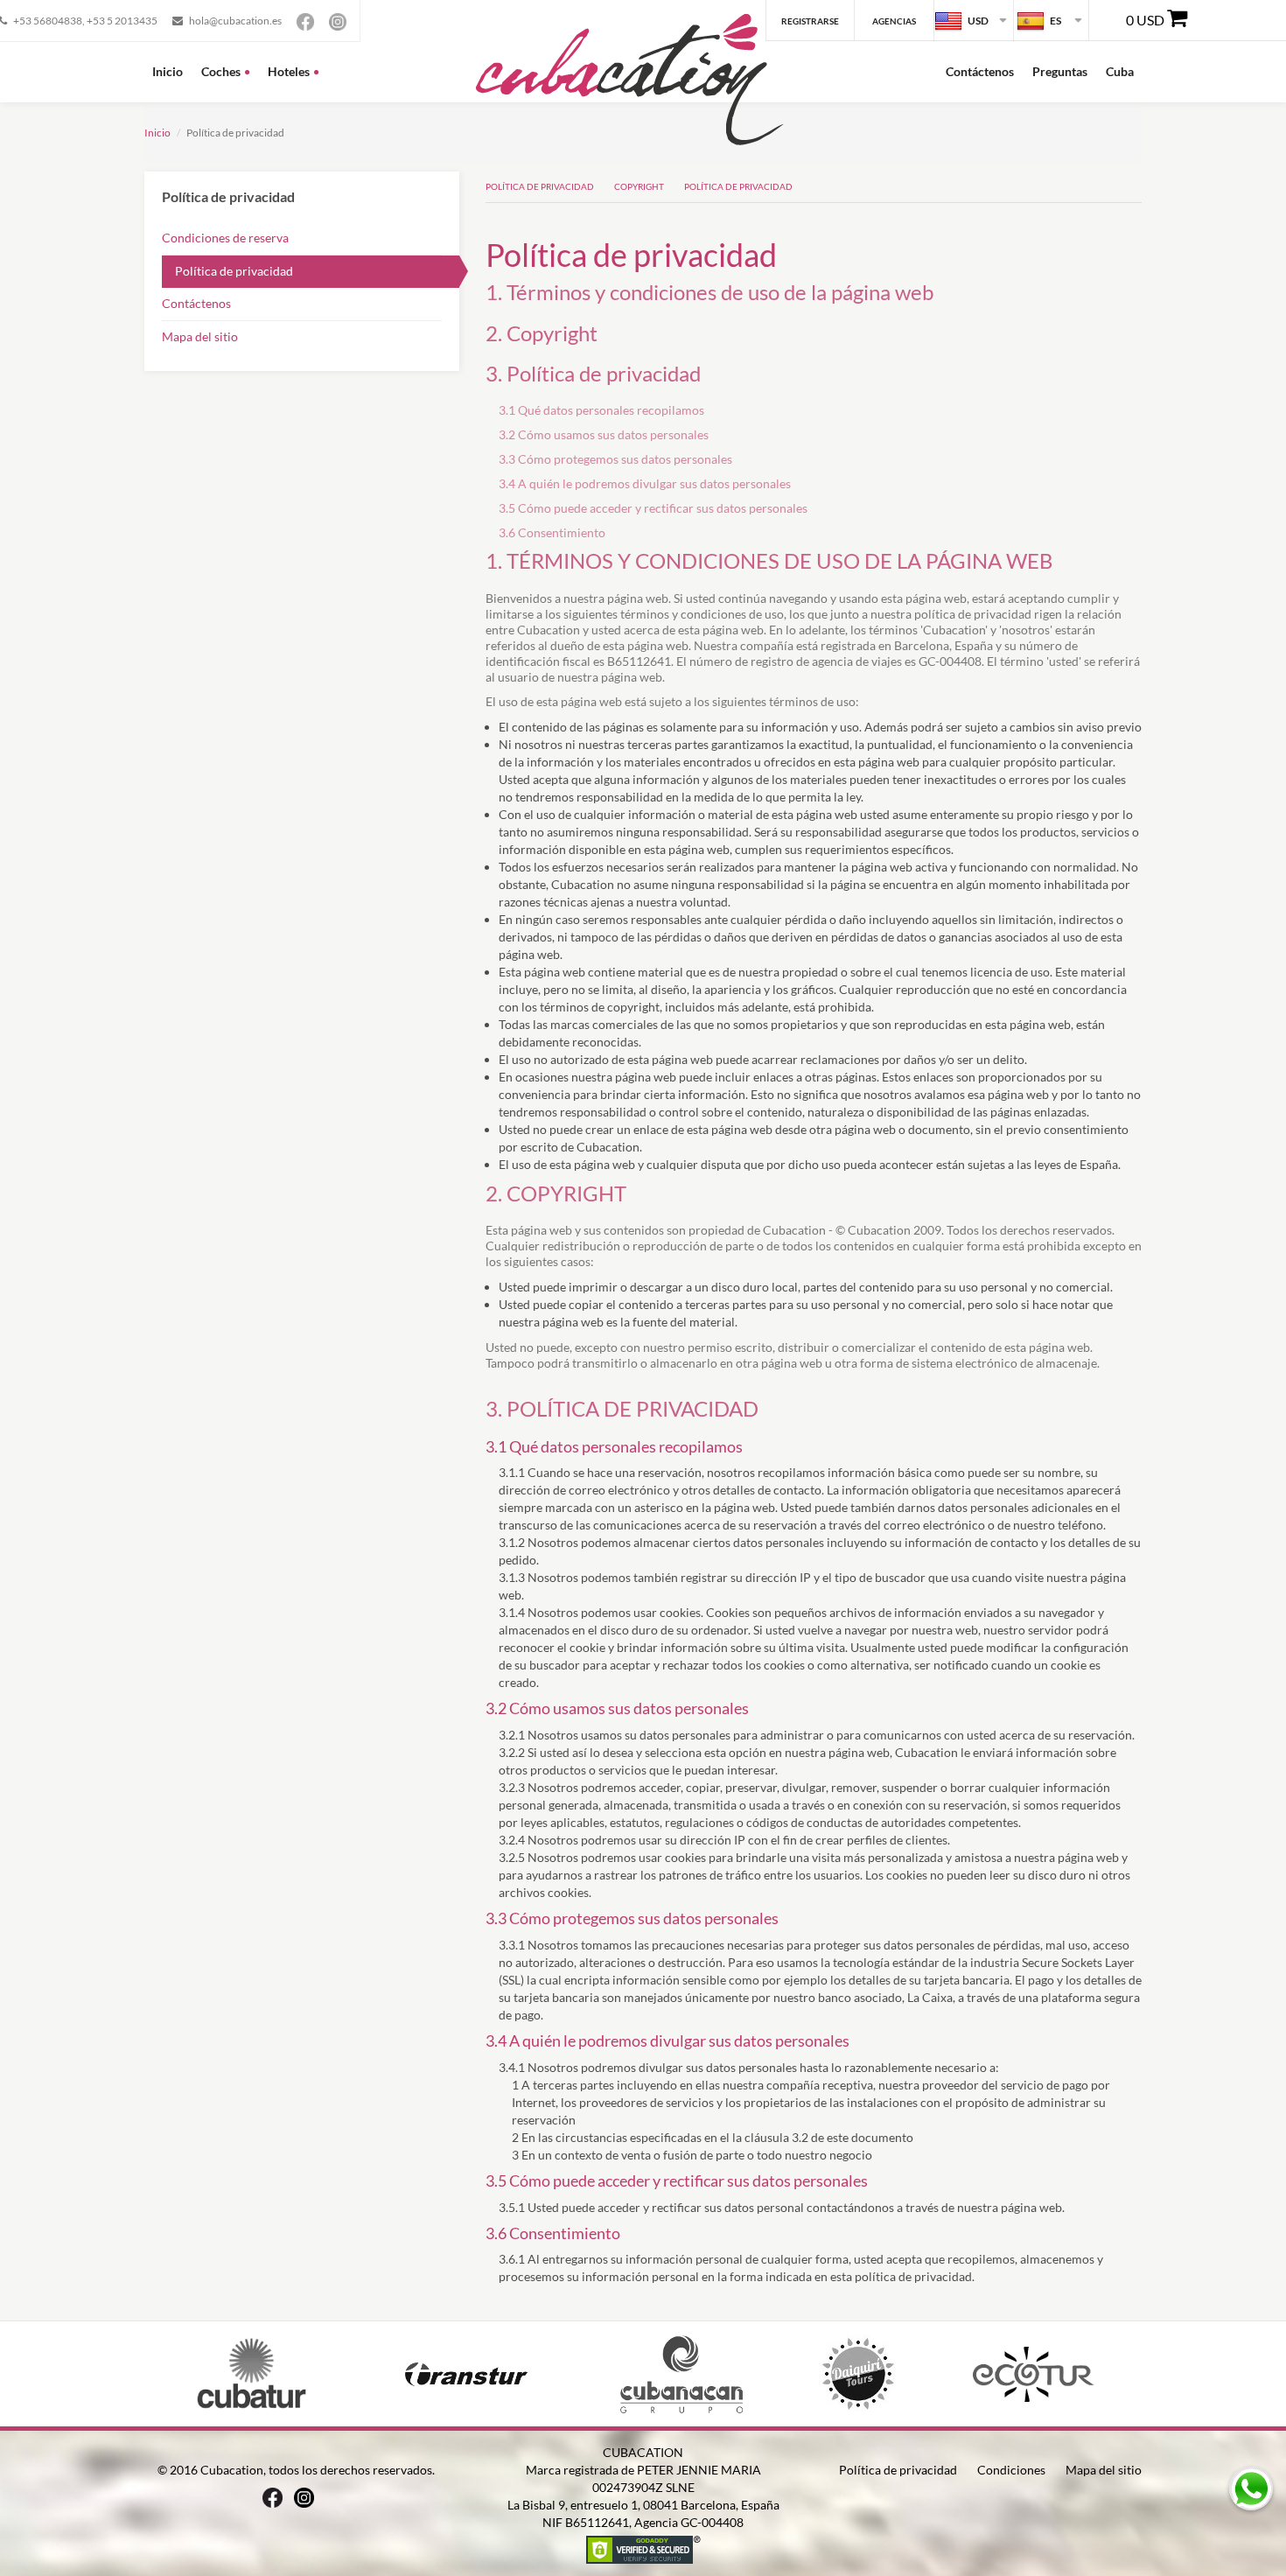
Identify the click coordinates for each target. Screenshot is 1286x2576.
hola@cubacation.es (235, 21)
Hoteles (289, 71)
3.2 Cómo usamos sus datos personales (604, 434)
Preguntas (1060, 71)
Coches (221, 71)
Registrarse (810, 21)
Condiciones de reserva (225, 238)
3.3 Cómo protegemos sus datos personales (615, 459)
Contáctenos (980, 71)
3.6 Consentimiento (552, 532)
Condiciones (1011, 2470)
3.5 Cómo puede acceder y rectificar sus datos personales (653, 508)
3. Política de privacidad (593, 373)
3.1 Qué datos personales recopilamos (601, 410)
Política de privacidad (234, 271)
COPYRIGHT (639, 186)
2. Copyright (542, 333)
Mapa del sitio (200, 336)
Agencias (894, 21)
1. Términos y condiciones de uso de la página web (709, 292)
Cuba (1120, 71)
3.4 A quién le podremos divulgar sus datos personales (645, 483)
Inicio (168, 71)
